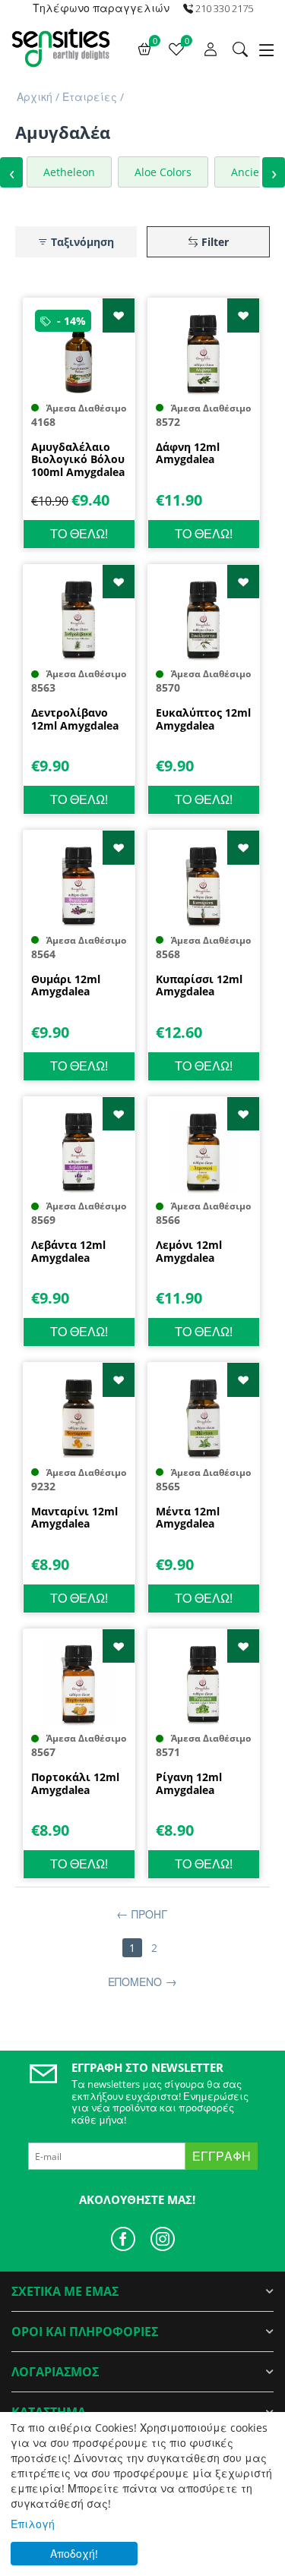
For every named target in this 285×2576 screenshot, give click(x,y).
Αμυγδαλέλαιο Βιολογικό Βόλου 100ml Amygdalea (78, 460)
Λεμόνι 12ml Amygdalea (189, 1252)
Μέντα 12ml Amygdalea (188, 1518)
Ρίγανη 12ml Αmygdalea (189, 1784)
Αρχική (35, 97)
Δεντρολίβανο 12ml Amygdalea (75, 720)
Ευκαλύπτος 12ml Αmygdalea (203, 720)
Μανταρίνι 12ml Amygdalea (74, 1518)
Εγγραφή (222, 2156)
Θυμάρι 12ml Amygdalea (66, 986)
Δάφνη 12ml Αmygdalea (188, 454)
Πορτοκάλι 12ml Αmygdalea (75, 1784)
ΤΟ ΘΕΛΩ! (79, 534)
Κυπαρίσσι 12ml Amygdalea (199, 986)
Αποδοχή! (74, 2554)
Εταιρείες (90, 97)
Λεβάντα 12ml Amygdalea (68, 1252)
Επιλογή (33, 2524)
